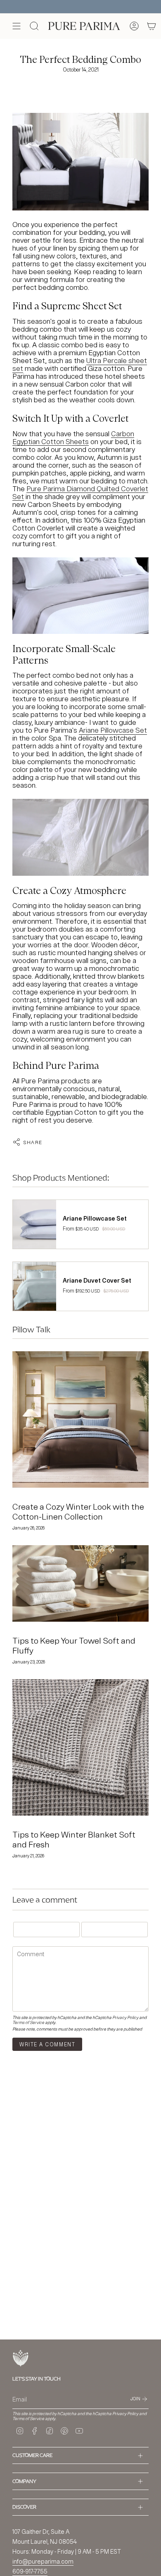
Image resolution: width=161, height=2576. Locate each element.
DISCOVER (24, 2507)
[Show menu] (17, 26)
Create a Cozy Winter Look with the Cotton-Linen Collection (78, 1511)
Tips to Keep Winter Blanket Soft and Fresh (74, 1839)
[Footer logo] (21, 2358)
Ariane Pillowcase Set (113, 730)
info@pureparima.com (43, 2561)
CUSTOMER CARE (32, 2455)
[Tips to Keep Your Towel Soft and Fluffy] (80, 1584)
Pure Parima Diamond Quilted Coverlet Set (80, 492)
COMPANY (24, 2481)
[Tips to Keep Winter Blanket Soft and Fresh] (80, 1747)
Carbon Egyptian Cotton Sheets (73, 437)
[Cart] (152, 26)
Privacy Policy (125, 2017)
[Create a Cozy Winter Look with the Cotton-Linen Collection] (80, 1419)
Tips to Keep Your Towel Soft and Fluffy (74, 1645)
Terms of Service (28, 2022)
